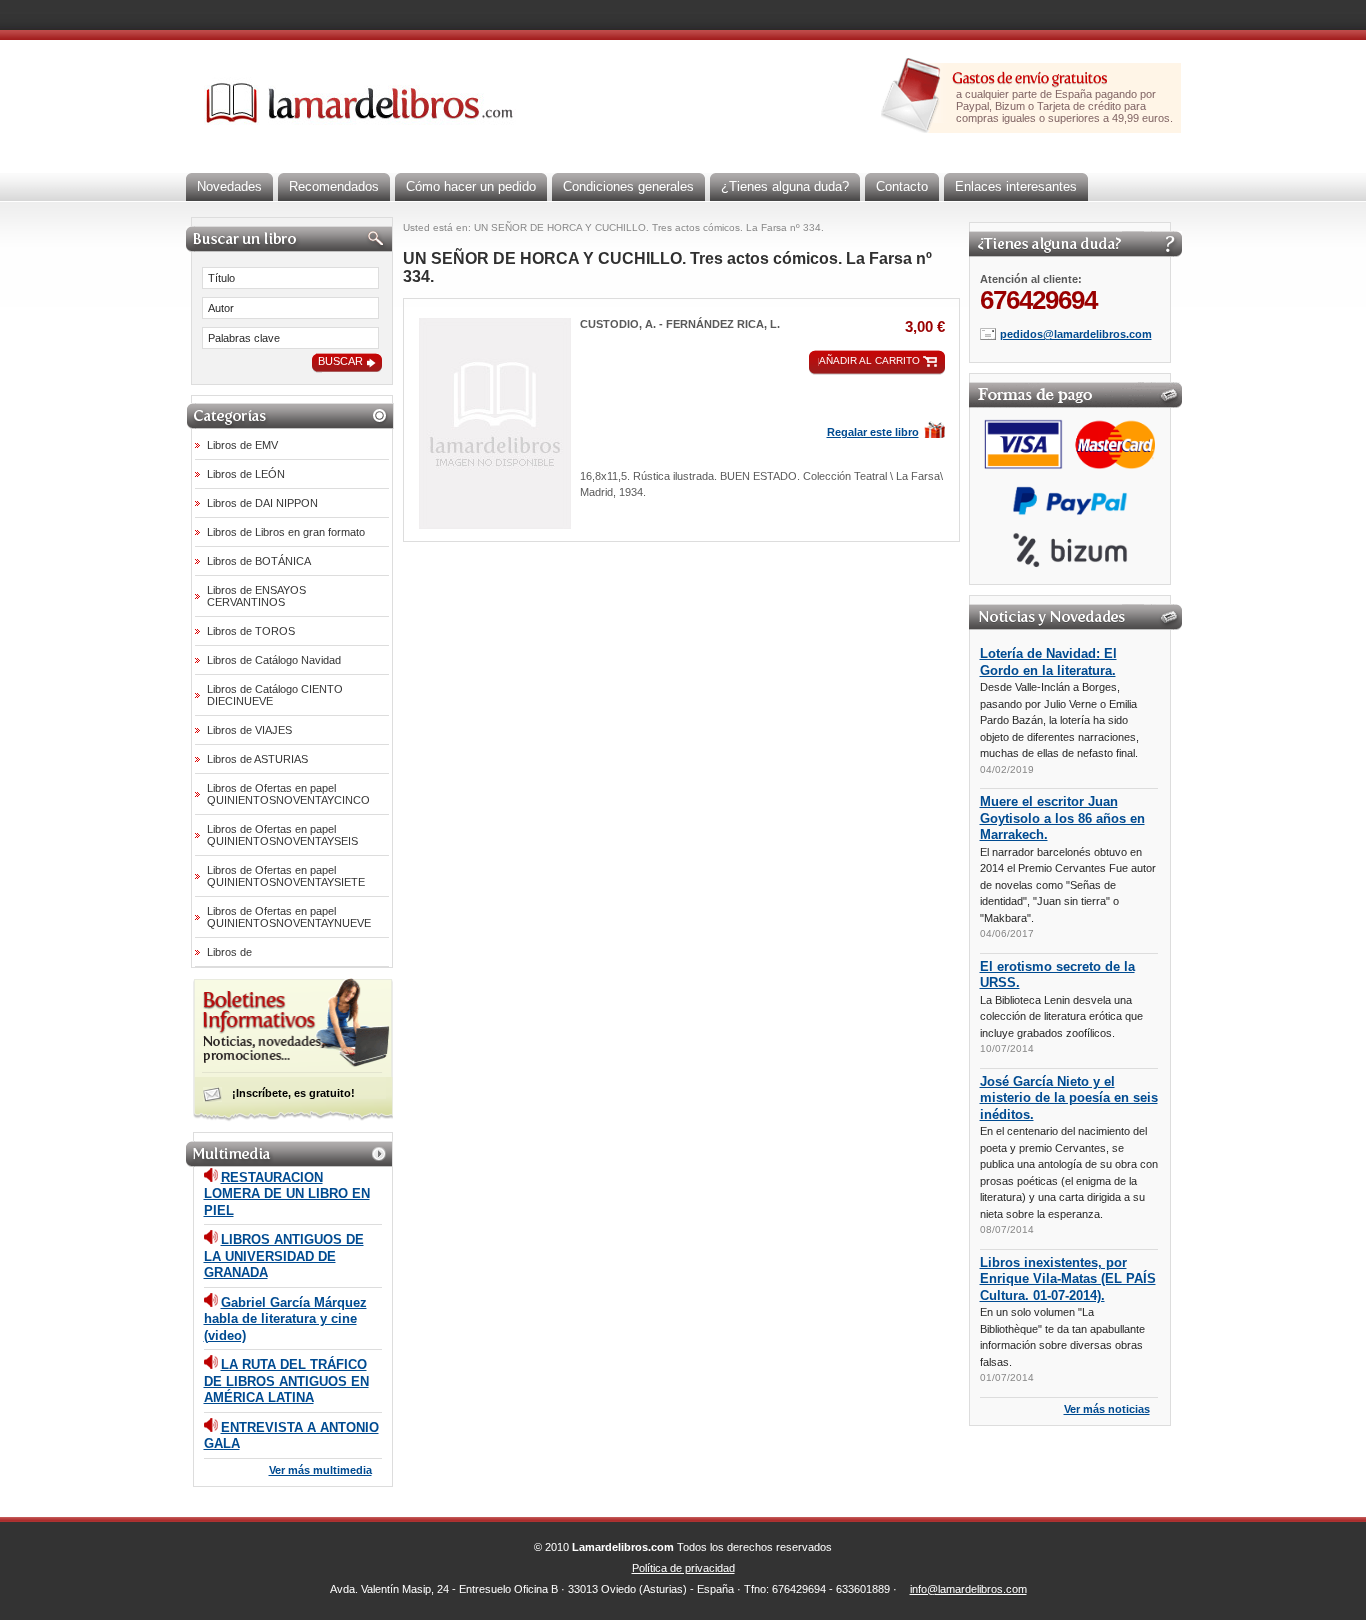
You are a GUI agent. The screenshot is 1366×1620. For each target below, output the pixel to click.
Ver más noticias (1107, 1409)
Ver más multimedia (320, 1470)
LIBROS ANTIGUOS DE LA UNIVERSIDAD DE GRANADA (284, 1256)
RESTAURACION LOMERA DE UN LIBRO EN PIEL (287, 1194)
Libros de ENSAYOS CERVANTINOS (256, 596)
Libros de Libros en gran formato (286, 532)
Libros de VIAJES (249, 730)
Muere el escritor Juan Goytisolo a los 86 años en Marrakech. (1062, 818)
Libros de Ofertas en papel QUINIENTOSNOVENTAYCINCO (288, 794)
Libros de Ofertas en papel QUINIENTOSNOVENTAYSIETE (286, 876)
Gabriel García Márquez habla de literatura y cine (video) (285, 1319)
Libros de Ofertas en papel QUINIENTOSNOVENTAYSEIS (282, 835)
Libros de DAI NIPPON (262, 503)
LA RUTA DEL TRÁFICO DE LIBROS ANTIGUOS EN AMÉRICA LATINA (286, 1381)
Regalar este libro (873, 432)
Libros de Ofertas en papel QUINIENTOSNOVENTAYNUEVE (289, 917)
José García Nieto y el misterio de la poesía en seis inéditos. (1069, 1098)
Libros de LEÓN (246, 474)
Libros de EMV (242, 445)
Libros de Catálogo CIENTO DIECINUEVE (275, 695)
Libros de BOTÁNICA (259, 561)
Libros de (229, 952)
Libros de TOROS (251, 631)
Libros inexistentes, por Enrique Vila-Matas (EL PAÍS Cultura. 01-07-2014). (1068, 1279)
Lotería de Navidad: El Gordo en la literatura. (1048, 662)
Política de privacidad (683, 1568)
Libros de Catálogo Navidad (274, 660)
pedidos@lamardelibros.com (1076, 334)
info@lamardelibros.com (968, 1589)
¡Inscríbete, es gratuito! (293, 1093)
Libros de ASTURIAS (257, 759)
